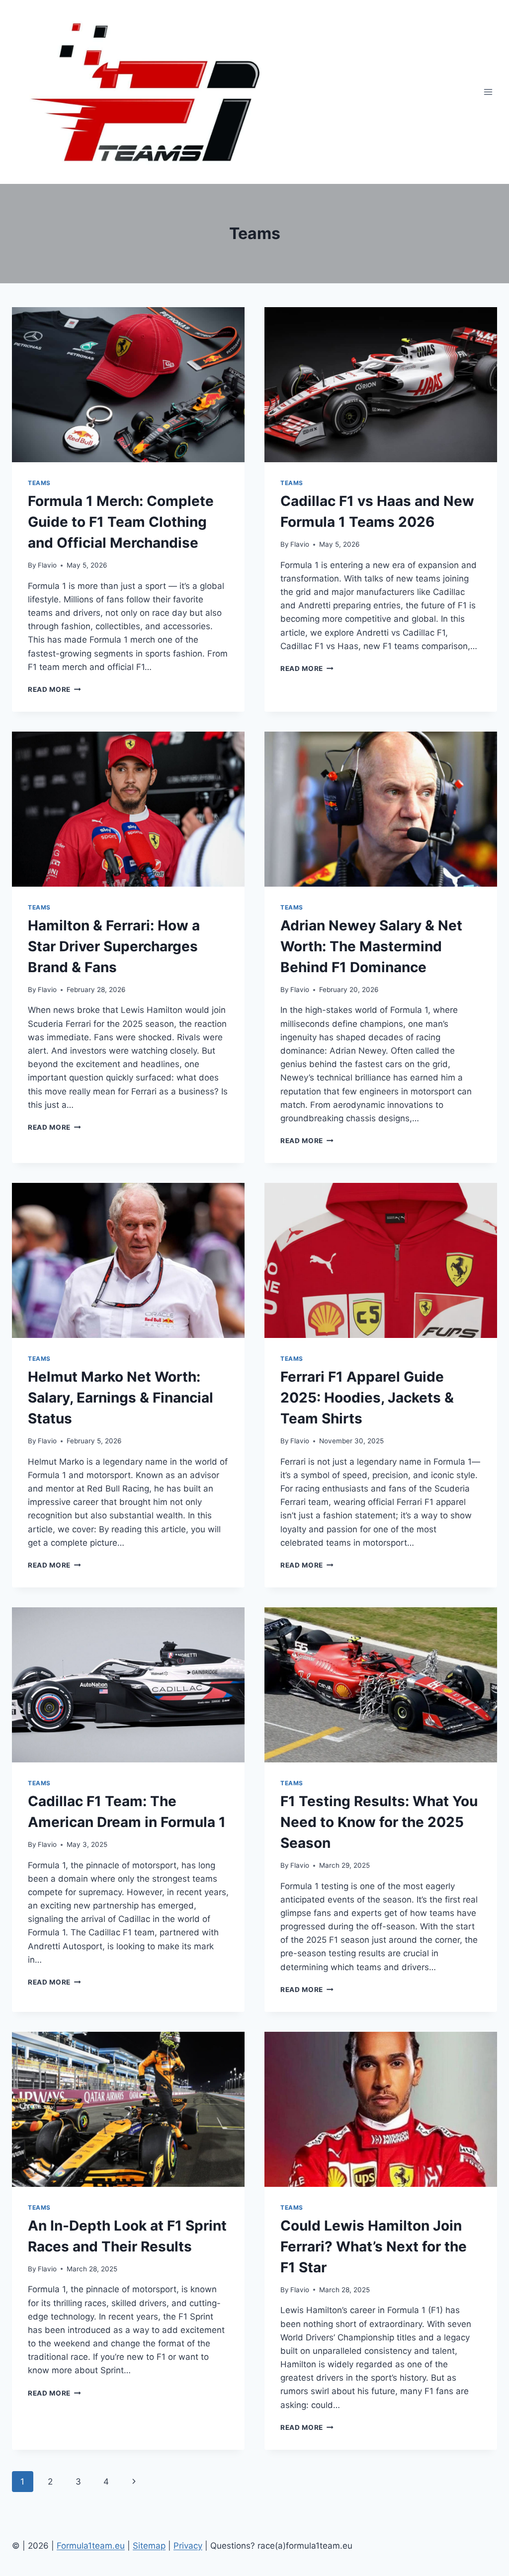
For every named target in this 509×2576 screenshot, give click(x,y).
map (157, 2546)
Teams (39, 483)
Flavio (47, 565)
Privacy (188, 2546)
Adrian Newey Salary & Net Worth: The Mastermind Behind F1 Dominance (371, 946)
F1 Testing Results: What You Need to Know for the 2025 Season (379, 1822)
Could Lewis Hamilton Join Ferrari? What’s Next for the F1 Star (374, 2246)
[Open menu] (488, 92)
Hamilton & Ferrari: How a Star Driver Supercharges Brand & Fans (114, 946)
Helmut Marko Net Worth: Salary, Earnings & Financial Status (121, 1398)
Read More (54, 689)
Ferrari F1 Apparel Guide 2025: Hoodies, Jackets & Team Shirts (367, 1398)
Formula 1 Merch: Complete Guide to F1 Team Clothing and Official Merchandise (121, 522)
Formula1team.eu (91, 2546)
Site (140, 2546)
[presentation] (128, 385)
